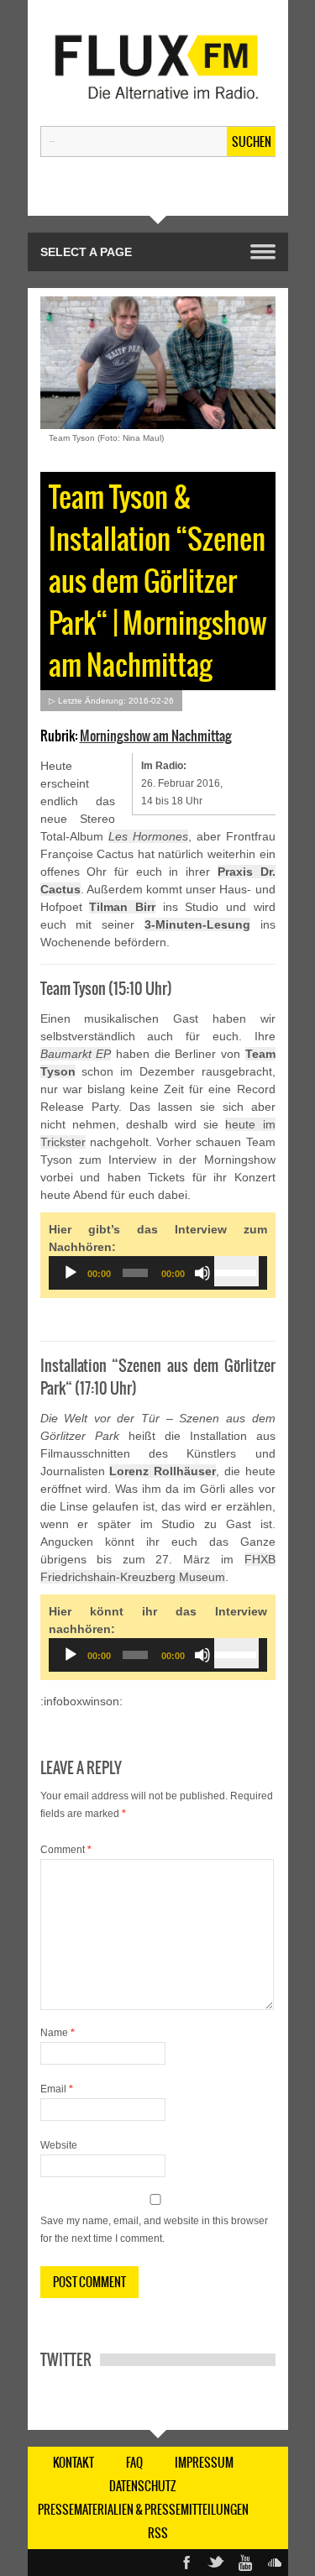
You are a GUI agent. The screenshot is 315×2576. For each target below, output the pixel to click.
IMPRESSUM (204, 2463)
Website (59, 2145)
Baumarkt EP (76, 1054)
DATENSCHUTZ (143, 2486)
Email (57, 2089)
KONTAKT (73, 2463)
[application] (158, 1273)
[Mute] (202, 1273)
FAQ (134, 2463)
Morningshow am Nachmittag (156, 736)
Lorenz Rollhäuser (163, 1471)
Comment (66, 1850)
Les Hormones (148, 836)
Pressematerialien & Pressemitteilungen (143, 2510)
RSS (158, 2533)
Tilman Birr (122, 907)
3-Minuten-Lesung (197, 924)
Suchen (252, 142)
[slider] (236, 1271)
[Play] (71, 1273)
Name (58, 2033)
